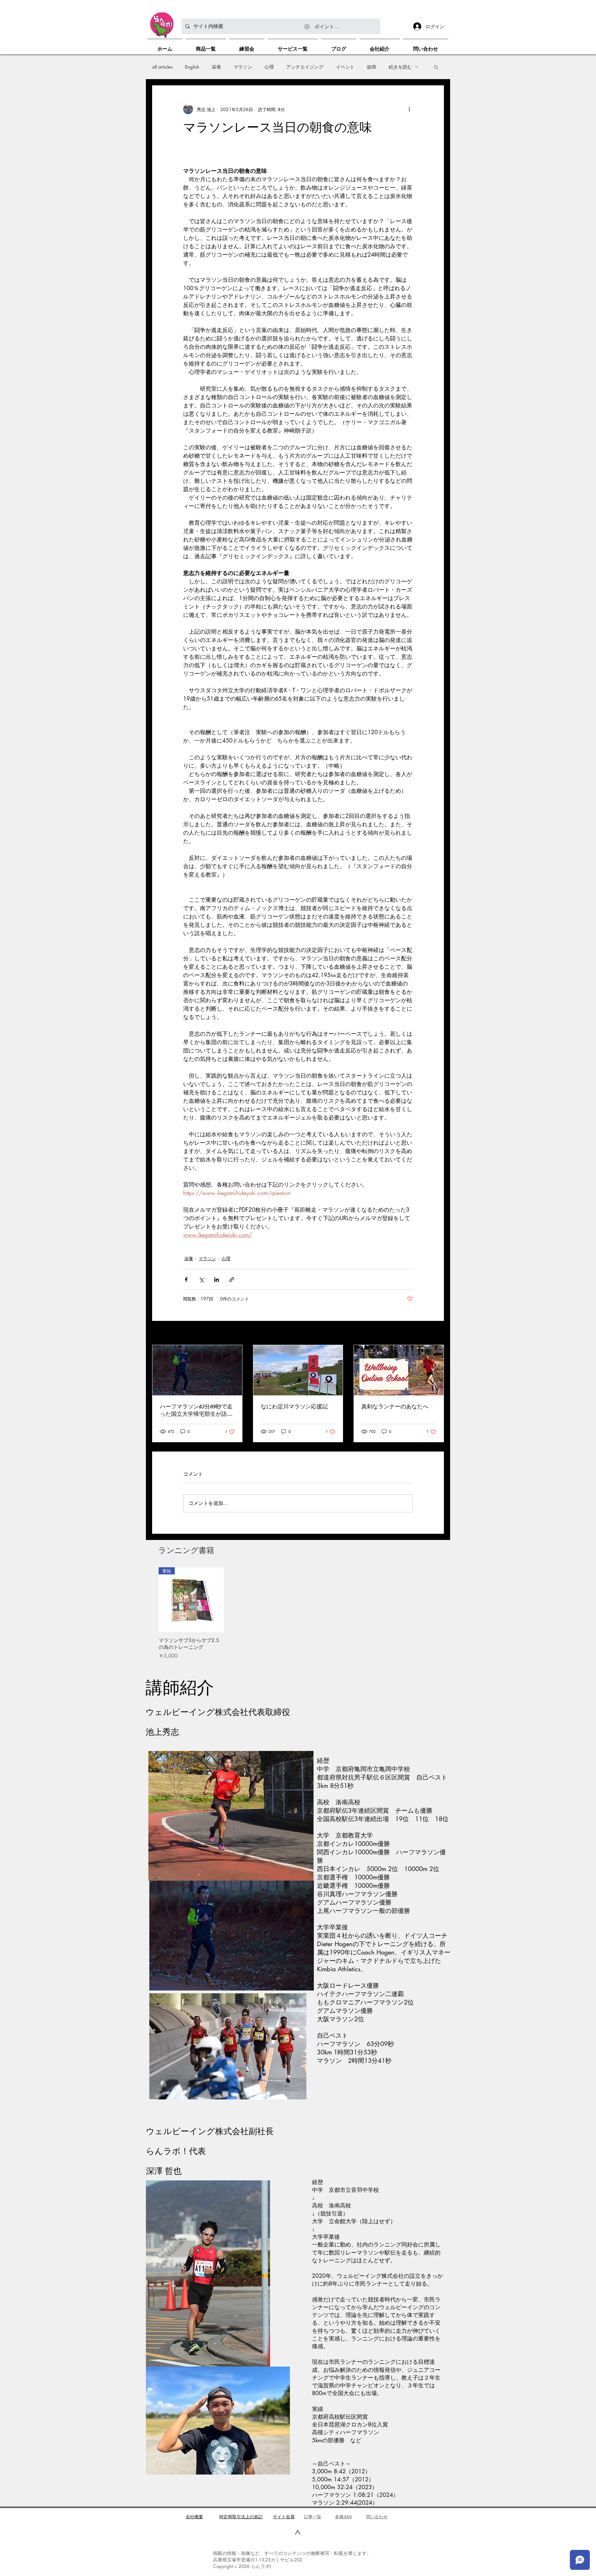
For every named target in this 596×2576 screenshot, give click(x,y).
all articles (162, 67)
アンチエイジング (305, 67)
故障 (372, 67)
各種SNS (343, 2517)
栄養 (216, 67)
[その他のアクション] (409, 109)
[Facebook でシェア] (186, 1279)
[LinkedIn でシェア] (217, 1279)
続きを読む (400, 67)
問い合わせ (377, 2517)
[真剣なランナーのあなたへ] (399, 1370)
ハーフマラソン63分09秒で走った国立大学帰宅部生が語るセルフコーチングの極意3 (196, 1411)
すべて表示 (433, 1333)
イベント (345, 67)
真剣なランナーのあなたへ (395, 1407)
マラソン (243, 67)
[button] (436, 67)
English (192, 67)
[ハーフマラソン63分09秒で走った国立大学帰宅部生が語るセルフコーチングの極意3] (197, 1370)
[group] (298, 1613)
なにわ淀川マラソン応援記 (294, 1407)
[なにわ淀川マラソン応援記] (298, 1370)
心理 (269, 67)
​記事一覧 (313, 2517)
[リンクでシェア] (232, 1279)
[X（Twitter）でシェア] (201, 1279)
